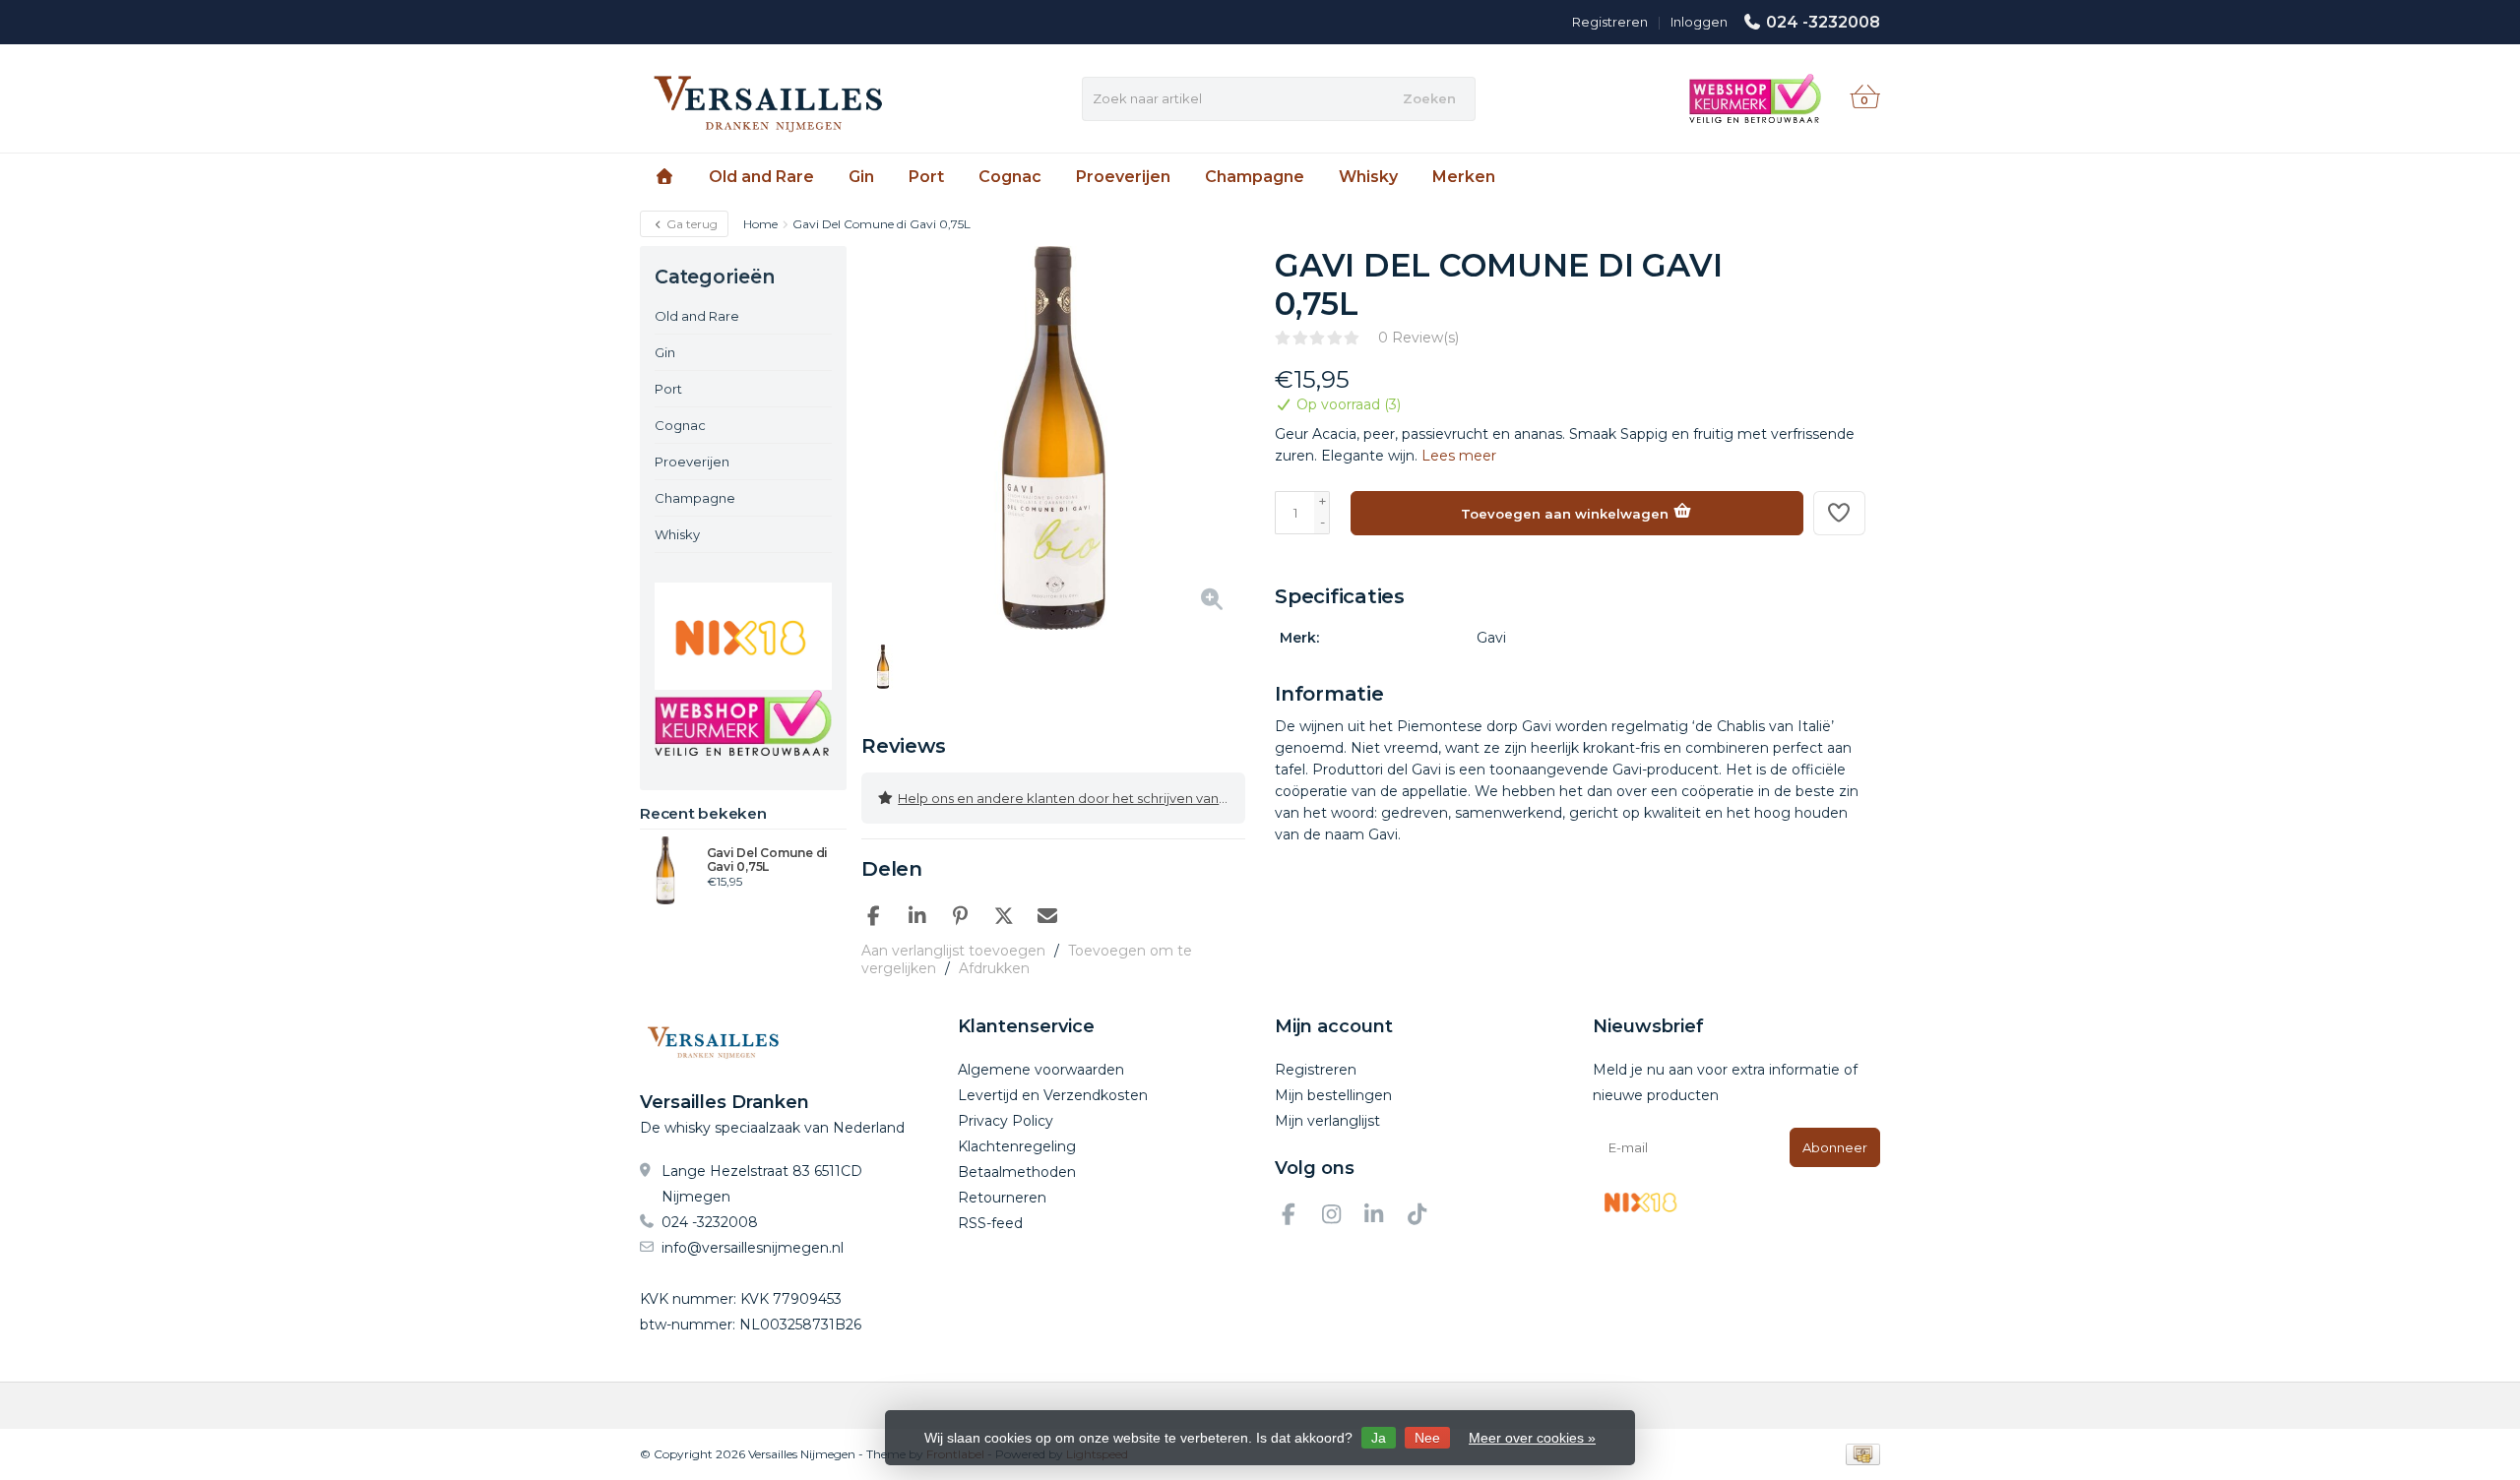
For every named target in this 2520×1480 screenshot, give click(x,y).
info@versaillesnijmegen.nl (753, 1248)
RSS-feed (990, 1223)
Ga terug (691, 224)
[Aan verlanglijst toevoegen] (1840, 513)
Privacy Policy (1006, 1121)
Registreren (1610, 22)
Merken (1464, 177)
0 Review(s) (1418, 338)
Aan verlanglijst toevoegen (953, 951)
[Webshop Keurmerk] (743, 723)
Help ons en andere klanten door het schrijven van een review (1071, 798)
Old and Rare (761, 177)
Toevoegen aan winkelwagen (1567, 514)
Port (926, 177)
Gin (861, 177)
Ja (1379, 1438)
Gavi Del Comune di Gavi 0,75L (768, 860)
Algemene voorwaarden (1041, 1070)
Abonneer (1835, 1147)
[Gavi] (1828, 276)
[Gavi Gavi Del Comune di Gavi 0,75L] (666, 870)
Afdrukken (994, 968)
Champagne (1255, 177)
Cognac (1010, 177)
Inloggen (1699, 22)
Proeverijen (1123, 177)
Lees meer (1459, 456)
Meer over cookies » (1532, 1438)
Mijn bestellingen (1333, 1095)
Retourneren (1002, 1198)
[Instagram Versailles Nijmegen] (1340, 1217)
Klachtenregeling (1017, 1146)
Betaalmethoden (1017, 1172)
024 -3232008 (1823, 22)
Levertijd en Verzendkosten (1053, 1095)
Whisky (1368, 177)
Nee (1427, 1438)
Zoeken (1429, 98)
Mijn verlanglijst (1327, 1121)
